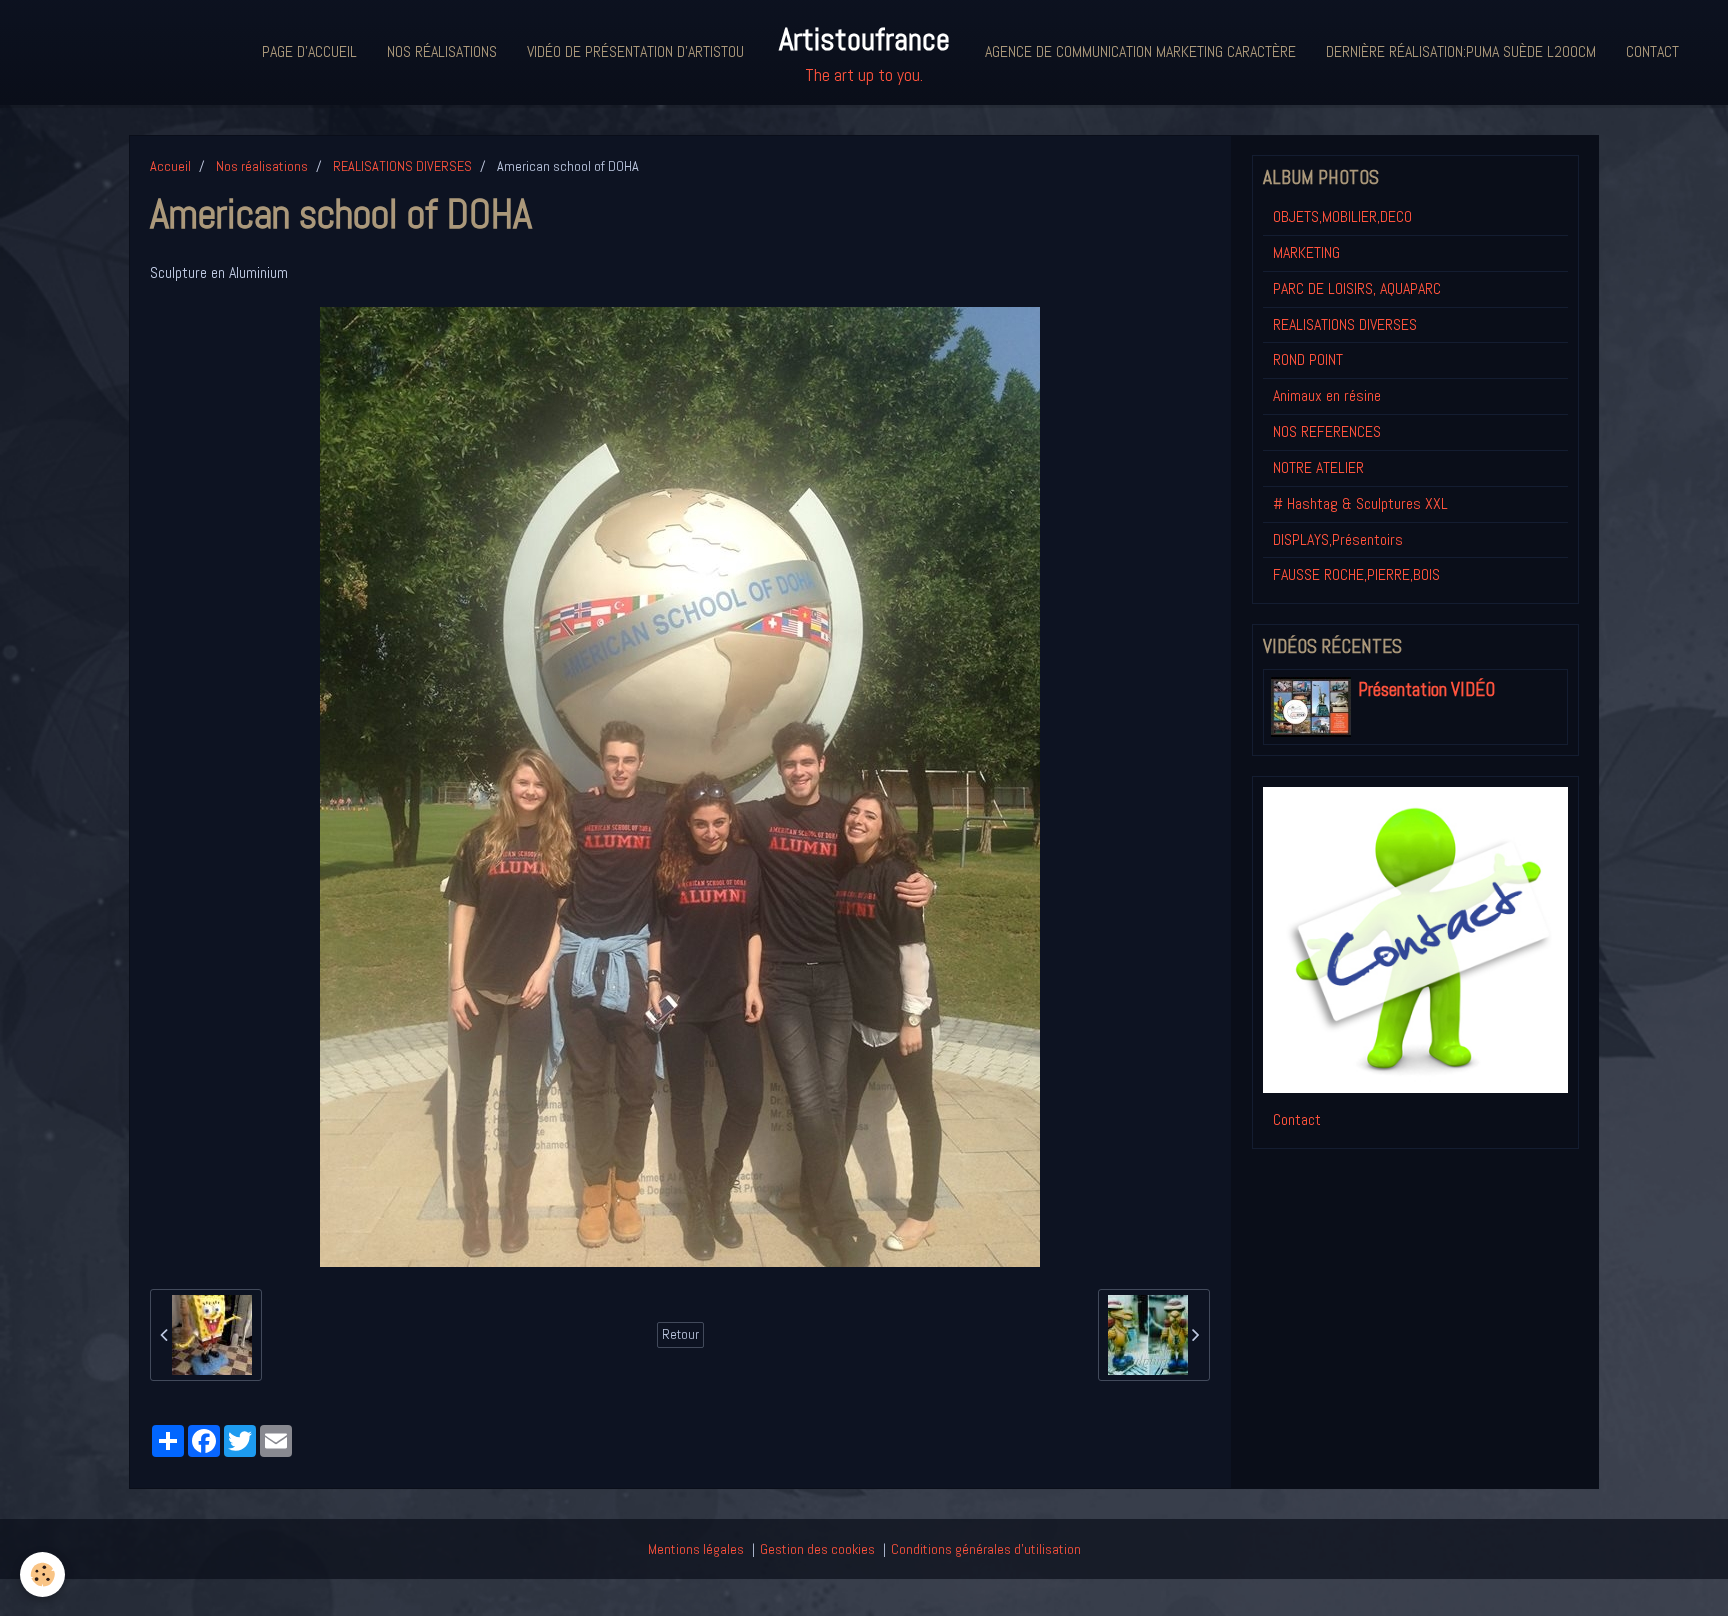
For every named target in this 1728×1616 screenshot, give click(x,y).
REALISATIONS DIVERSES (402, 166)
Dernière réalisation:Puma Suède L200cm (1461, 51)
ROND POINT (1308, 359)
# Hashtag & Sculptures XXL (1360, 503)
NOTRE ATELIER (1318, 467)
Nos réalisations (442, 51)
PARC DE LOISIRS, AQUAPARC (1357, 288)
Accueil (170, 166)
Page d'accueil (309, 51)
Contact (1652, 51)
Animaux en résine (1327, 395)
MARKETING (1306, 252)
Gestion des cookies (817, 1549)
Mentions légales (696, 1549)
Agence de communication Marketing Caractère (1140, 51)
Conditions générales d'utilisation (986, 1549)
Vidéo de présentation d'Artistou (635, 51)
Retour (680, 1334)
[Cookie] (42, 1574)
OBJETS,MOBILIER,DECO (1342, 216)
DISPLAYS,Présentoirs (1338, 539)
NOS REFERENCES (1327, 431)
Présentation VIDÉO (1426, 689)
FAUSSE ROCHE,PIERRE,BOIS (1356, 574)
